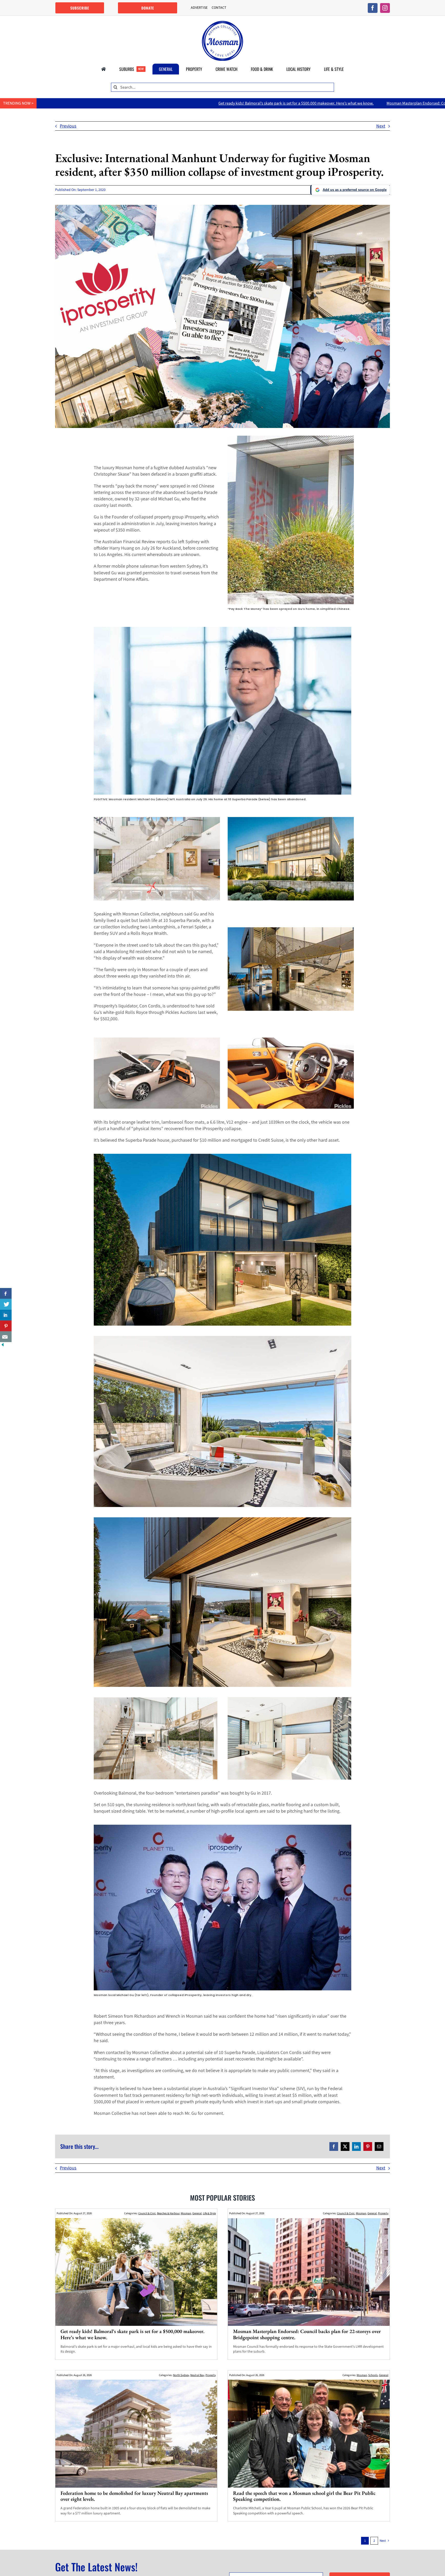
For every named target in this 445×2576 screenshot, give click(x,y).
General (197, 2213)
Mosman (186, 2213)
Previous (68, 126)
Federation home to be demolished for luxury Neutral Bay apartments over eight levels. (134, 2496)
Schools (373, 2375)
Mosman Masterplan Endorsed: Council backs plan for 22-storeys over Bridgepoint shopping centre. (246, 103)
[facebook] (373, 8)
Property (383, 2213)
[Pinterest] (368, 2146)
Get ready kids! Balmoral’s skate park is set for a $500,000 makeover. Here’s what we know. (132, 2334)
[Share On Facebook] (6, 1293)
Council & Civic (147, 2213)
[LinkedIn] (356, 2146)
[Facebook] (334, 2146)
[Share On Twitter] (6, 1304)
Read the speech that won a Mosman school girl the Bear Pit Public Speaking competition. (304, 2496)
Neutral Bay (197, 2375)
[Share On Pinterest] (6, 1326)
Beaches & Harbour (168, 2213)
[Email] (379, 2146)
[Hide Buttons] (3, 1345)
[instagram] (385, 8)
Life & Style (209, 2213)
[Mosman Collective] (222, 23)
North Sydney (181, 2375)
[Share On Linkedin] (6, 1315)
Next (381, 126)
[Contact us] (6, 1337)
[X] (345, 2146)
